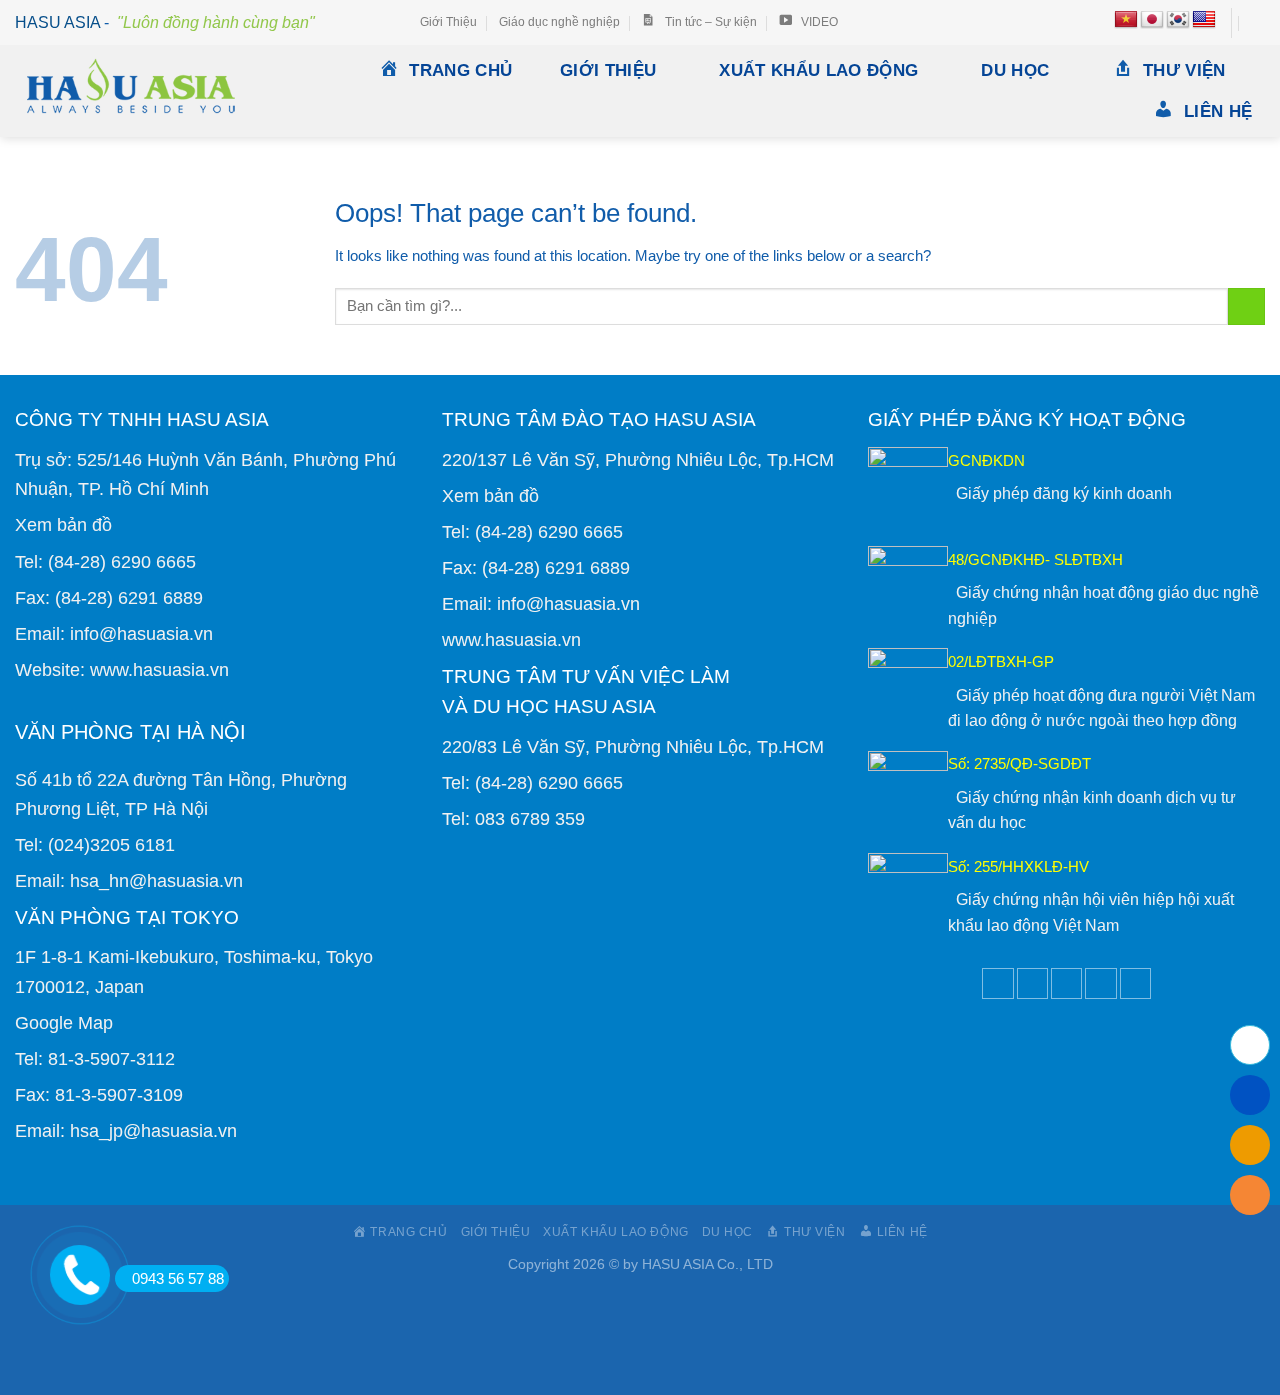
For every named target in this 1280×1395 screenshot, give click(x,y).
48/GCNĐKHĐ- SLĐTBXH (1035, 559)
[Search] (1257, 23)
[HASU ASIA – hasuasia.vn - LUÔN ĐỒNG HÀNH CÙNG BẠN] (141, 91)
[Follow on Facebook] (997, 983)
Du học (1015, 70)
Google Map (64, 1022)
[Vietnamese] (1126, 20)
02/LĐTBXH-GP (1001, 661)
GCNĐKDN (986, 460)
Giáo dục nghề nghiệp (559, 22)
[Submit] (1246, 306)
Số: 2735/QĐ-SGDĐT (1019, 763)
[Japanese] (1152, 20)
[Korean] (1178, 20)
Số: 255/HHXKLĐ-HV (1018, 866)
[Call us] (1100, 983)
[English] (1204, 20)
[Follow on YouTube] (1135, 983)
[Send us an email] (1066, 983)
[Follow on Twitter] (1032, 983)
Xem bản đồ (63, 524)
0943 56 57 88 (178, 1278)
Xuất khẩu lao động (818, 70)
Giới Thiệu (448, 22)
